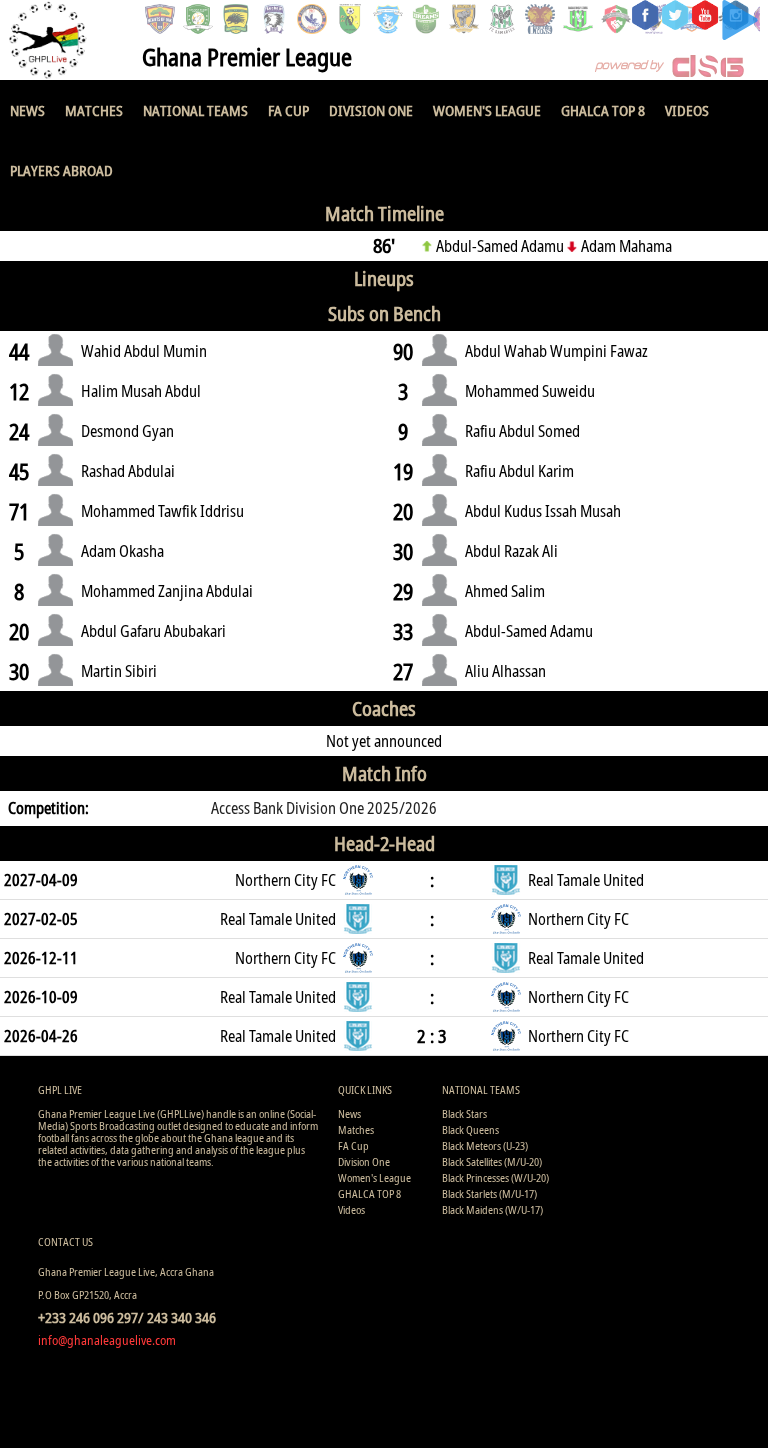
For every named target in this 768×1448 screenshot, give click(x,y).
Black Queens (470, 1129)
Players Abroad (61, 170)
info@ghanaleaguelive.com (107, 1340)
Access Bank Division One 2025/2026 (324, 808)
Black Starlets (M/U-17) (489, 1193)
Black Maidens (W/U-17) (492, 1209)
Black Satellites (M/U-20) (492, 1161)
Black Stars (464, 1113)
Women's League (487, 110)
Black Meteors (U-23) (485, 1145)
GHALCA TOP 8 (603, 110)
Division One (371, 110)
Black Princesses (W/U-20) (495, 1177)
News (27, 110)
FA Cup (288, 110)
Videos (687, 110)
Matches (94, 110)
